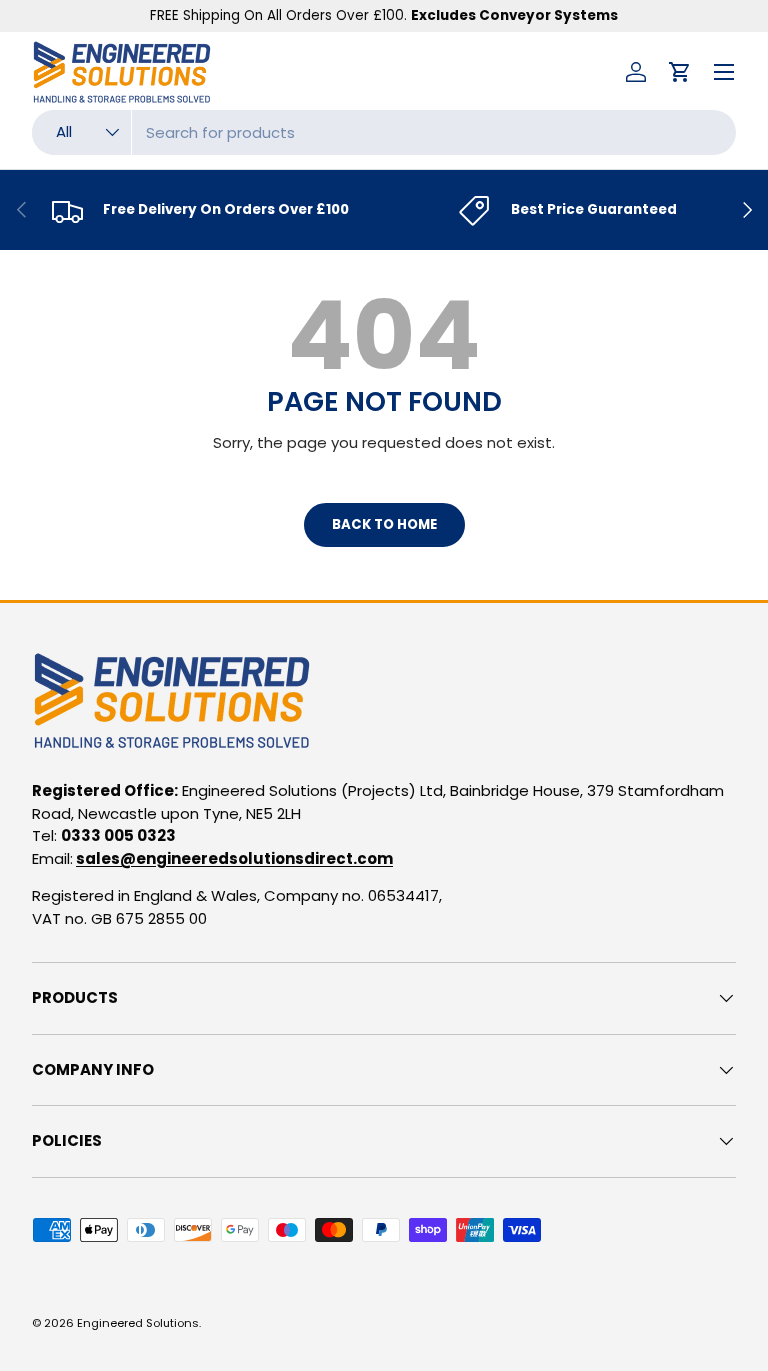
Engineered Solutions (138, 1323)
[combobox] (384, 132)
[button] (680, 72)
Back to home (384, 524)
